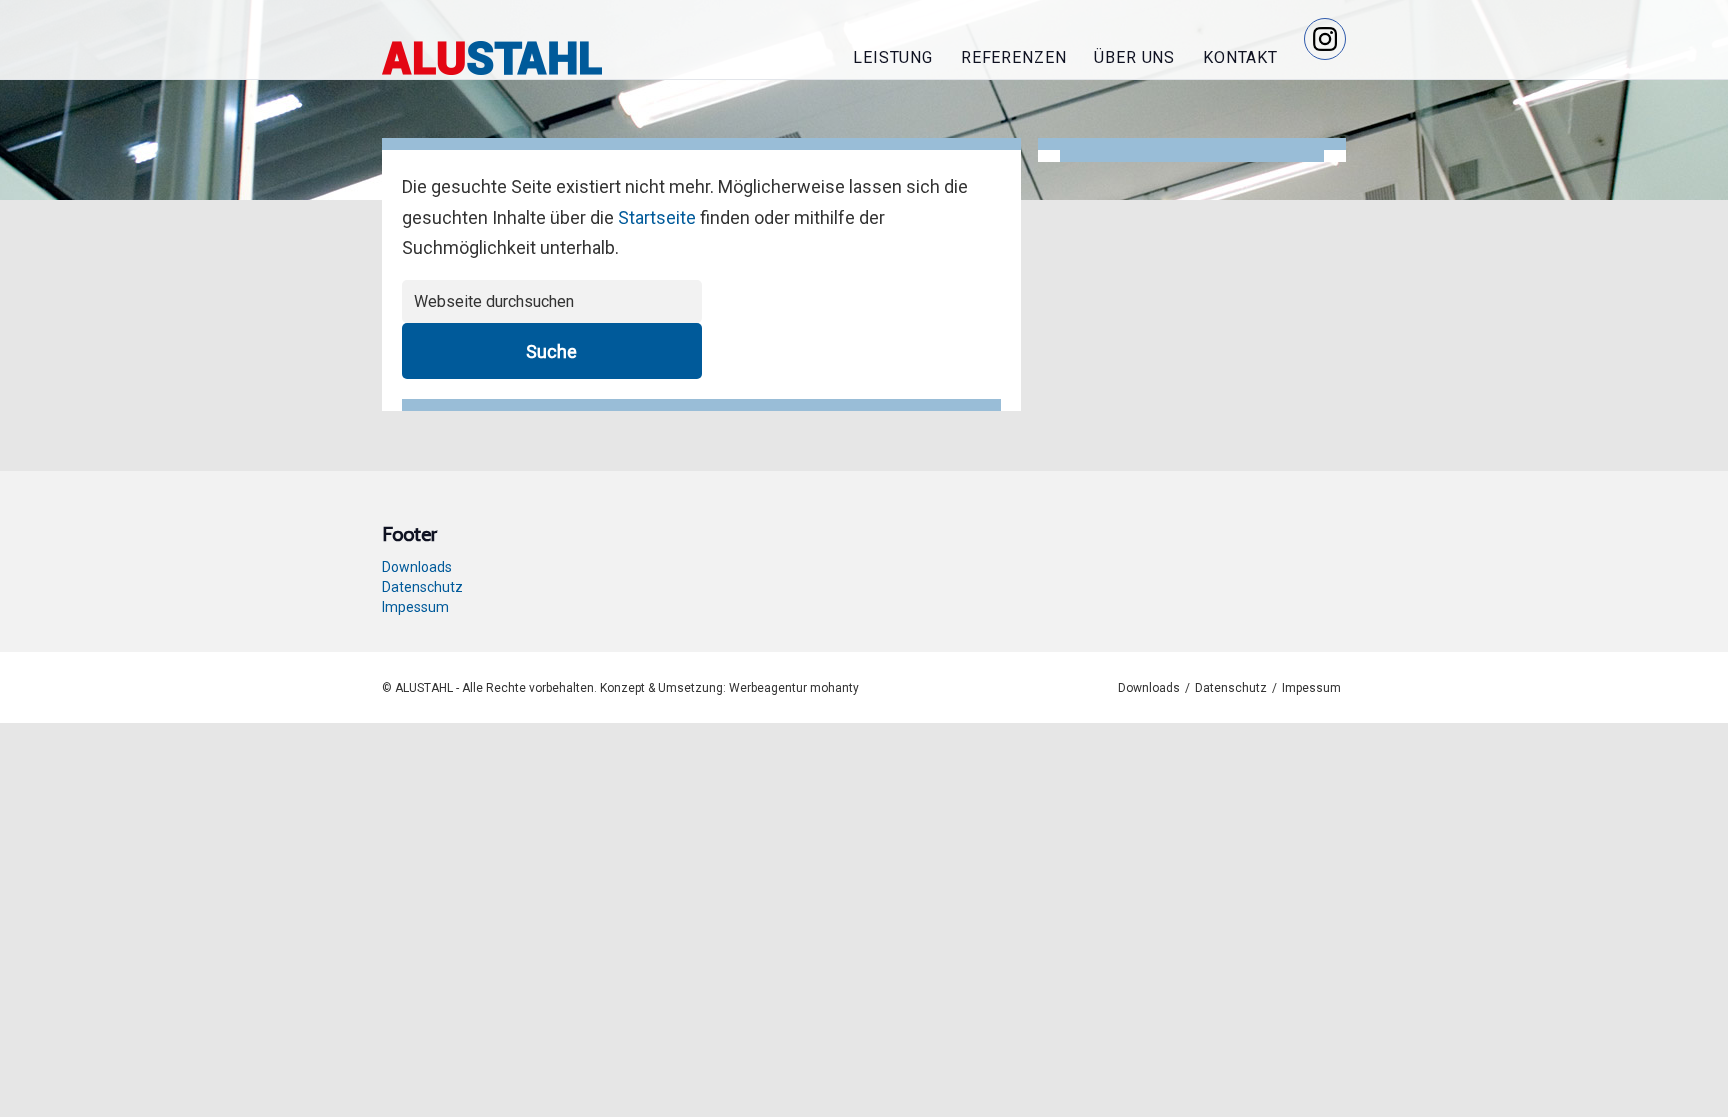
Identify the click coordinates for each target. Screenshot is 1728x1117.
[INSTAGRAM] (1325, 39)
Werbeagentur (768, 688)
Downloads (417, 567)
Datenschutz (422, 587)
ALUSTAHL (492, 58)
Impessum (415, 607)
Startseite (657, 217)
